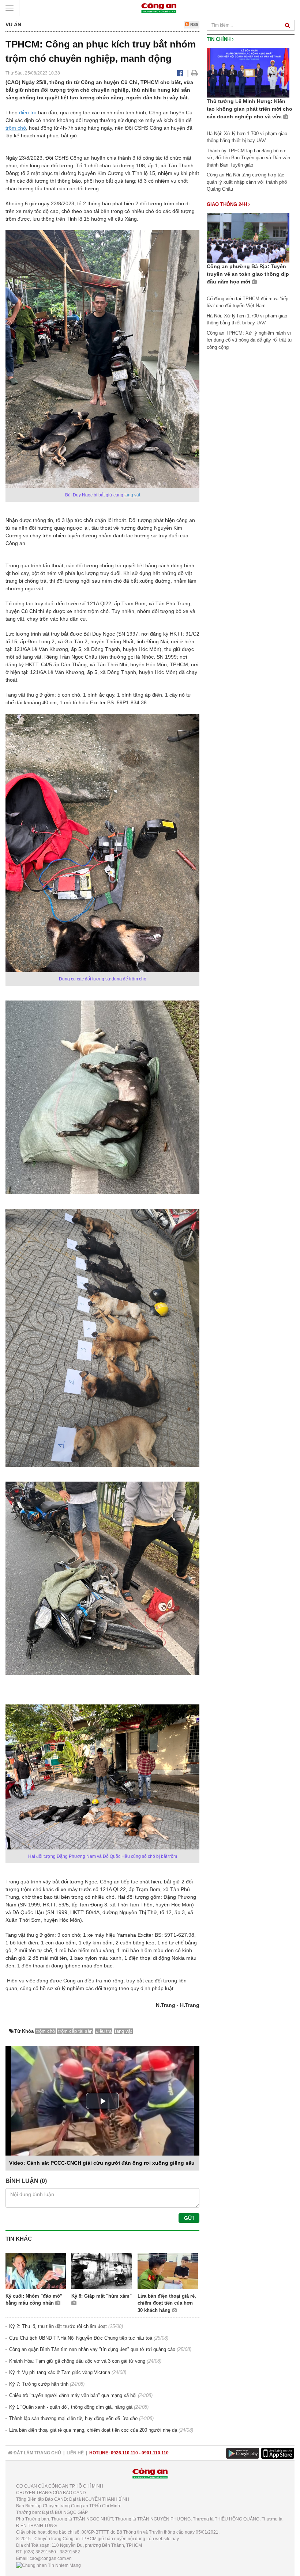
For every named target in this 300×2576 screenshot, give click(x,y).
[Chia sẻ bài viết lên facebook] (180, 73)
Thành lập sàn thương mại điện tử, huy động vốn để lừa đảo (73, 2418)
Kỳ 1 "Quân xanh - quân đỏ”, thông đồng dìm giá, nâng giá (71, 2407)
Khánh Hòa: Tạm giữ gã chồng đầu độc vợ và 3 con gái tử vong (77, 2361)
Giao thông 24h (228, 204)
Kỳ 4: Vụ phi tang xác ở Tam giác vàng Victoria (60, 2372)
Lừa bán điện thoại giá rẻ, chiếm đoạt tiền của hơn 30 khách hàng (167, 2303)
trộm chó (16, 128)
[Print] (194, 73)
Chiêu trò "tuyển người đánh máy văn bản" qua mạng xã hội (73, 2395)
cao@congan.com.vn (51, 2558)
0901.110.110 (155, 2453)
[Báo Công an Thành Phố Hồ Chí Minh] (159, 7)
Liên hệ (75, 2453)
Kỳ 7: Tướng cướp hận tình (39, 2384)
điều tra (28, 113)
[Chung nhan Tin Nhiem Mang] (48, 2565)
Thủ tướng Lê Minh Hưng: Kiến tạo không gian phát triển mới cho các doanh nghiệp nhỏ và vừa (250, 109)
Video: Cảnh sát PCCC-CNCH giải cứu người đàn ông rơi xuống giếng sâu (102, 2163)
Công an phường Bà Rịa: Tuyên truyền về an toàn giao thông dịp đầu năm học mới (248, 274)
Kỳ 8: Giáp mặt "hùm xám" (102, 2296)
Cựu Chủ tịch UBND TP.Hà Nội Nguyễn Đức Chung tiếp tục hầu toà (81, 2338)
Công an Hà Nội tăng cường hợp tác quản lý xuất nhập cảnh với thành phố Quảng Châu (247, 182)
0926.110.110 (124, 2453)
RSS (194, 24)
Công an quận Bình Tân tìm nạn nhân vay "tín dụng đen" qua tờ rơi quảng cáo (92, 2349)
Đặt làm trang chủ (37, 2453)
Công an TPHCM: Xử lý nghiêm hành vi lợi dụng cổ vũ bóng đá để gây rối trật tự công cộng (250, 340)
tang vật (132, 495)
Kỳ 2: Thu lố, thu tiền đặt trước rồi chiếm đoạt (58, 2326)
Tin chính (219, 39)
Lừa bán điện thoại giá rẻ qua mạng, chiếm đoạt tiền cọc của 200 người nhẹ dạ (93, 2430)
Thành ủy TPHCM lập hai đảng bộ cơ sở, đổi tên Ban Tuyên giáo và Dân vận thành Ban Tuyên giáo (248, 158)
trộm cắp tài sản (75, 2031)
